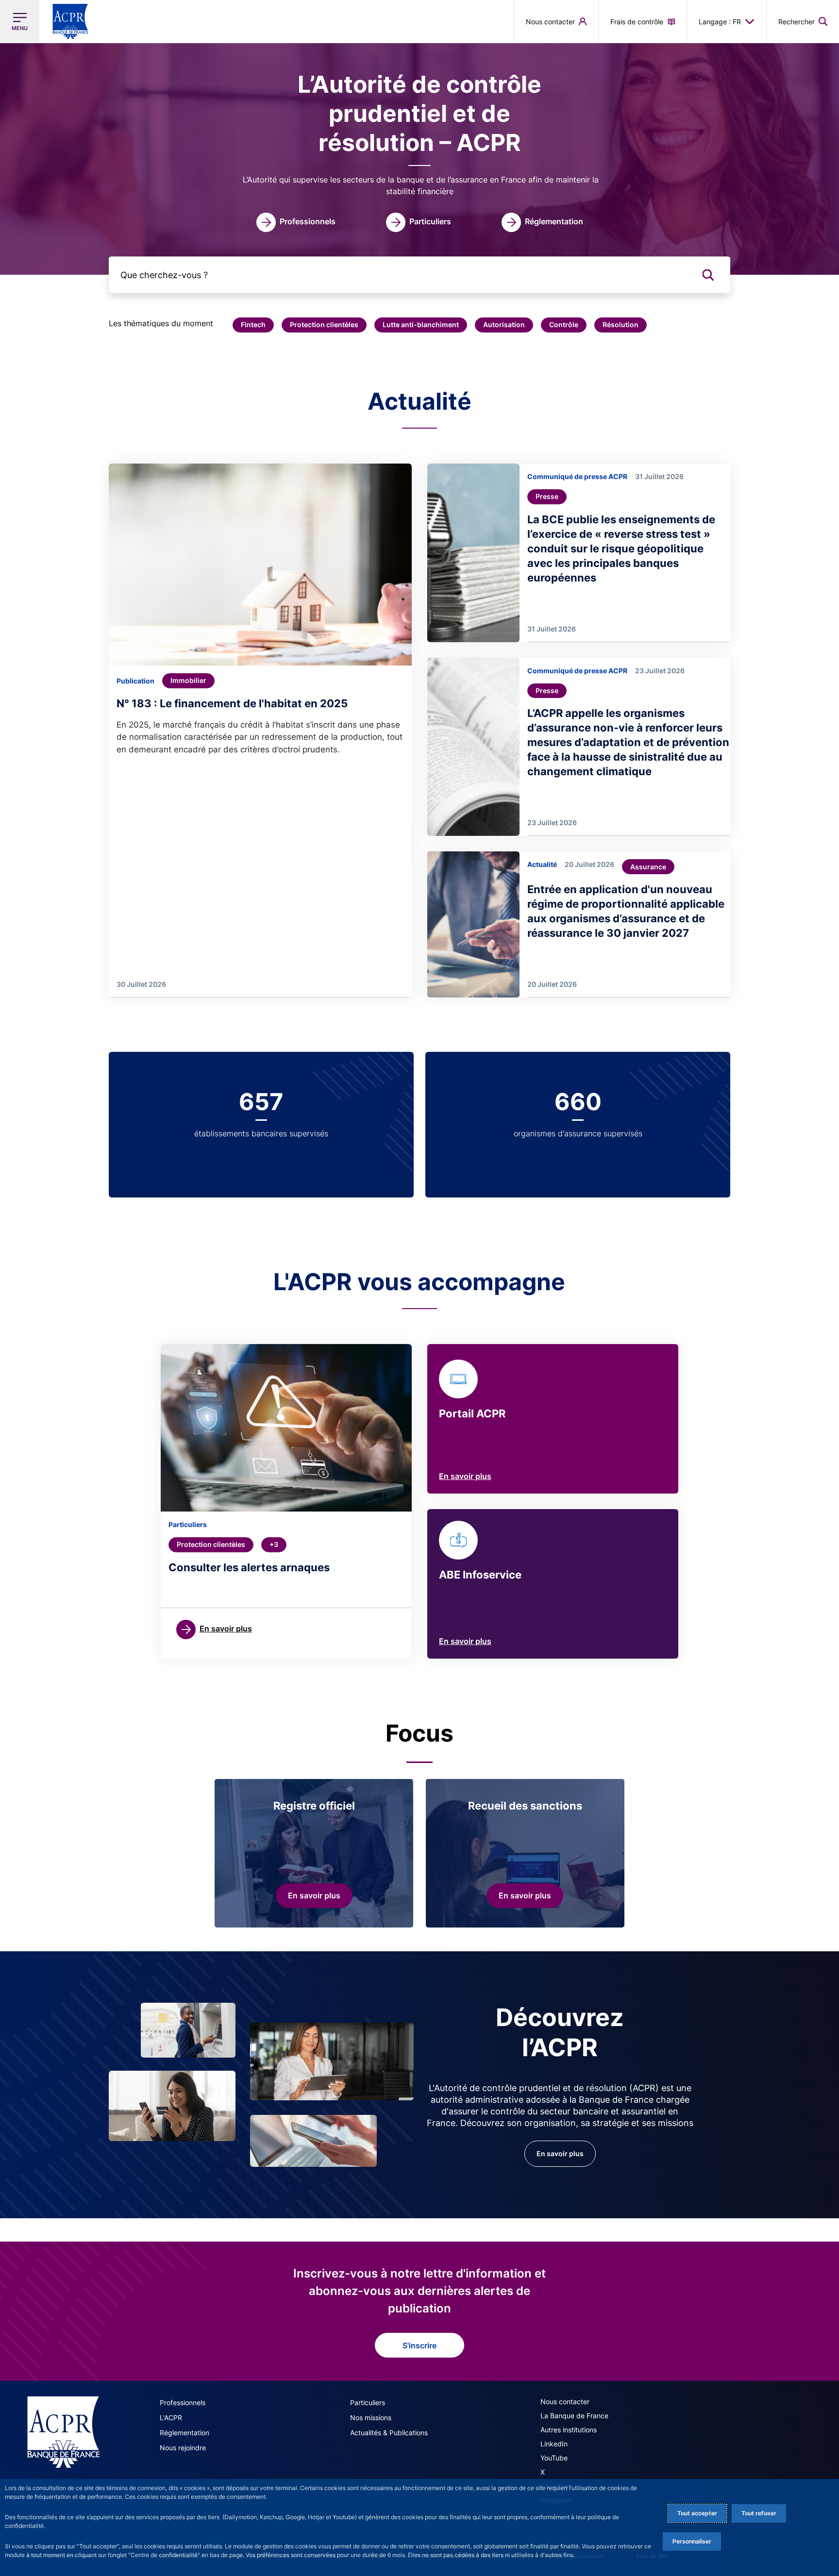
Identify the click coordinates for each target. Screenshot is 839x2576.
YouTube (554, 2458)
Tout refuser (759, 2513)
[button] (803, 21)
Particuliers (368, 2402)
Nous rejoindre (183, 2448)
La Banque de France (574, 2416)
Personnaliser (692, 2541)
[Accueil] (63, 2432)
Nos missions (371, 2418)
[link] (296, 222)
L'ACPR (171, 2418)
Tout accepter (697, 2513)
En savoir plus (465, 1476)
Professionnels (183, 2402)
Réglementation (185, 2433)
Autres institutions (569, 2430)
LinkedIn (554, 2444)
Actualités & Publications (389, 2433)
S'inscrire (419, 2345)
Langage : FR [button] (720, 22)
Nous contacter (565, 2401)
